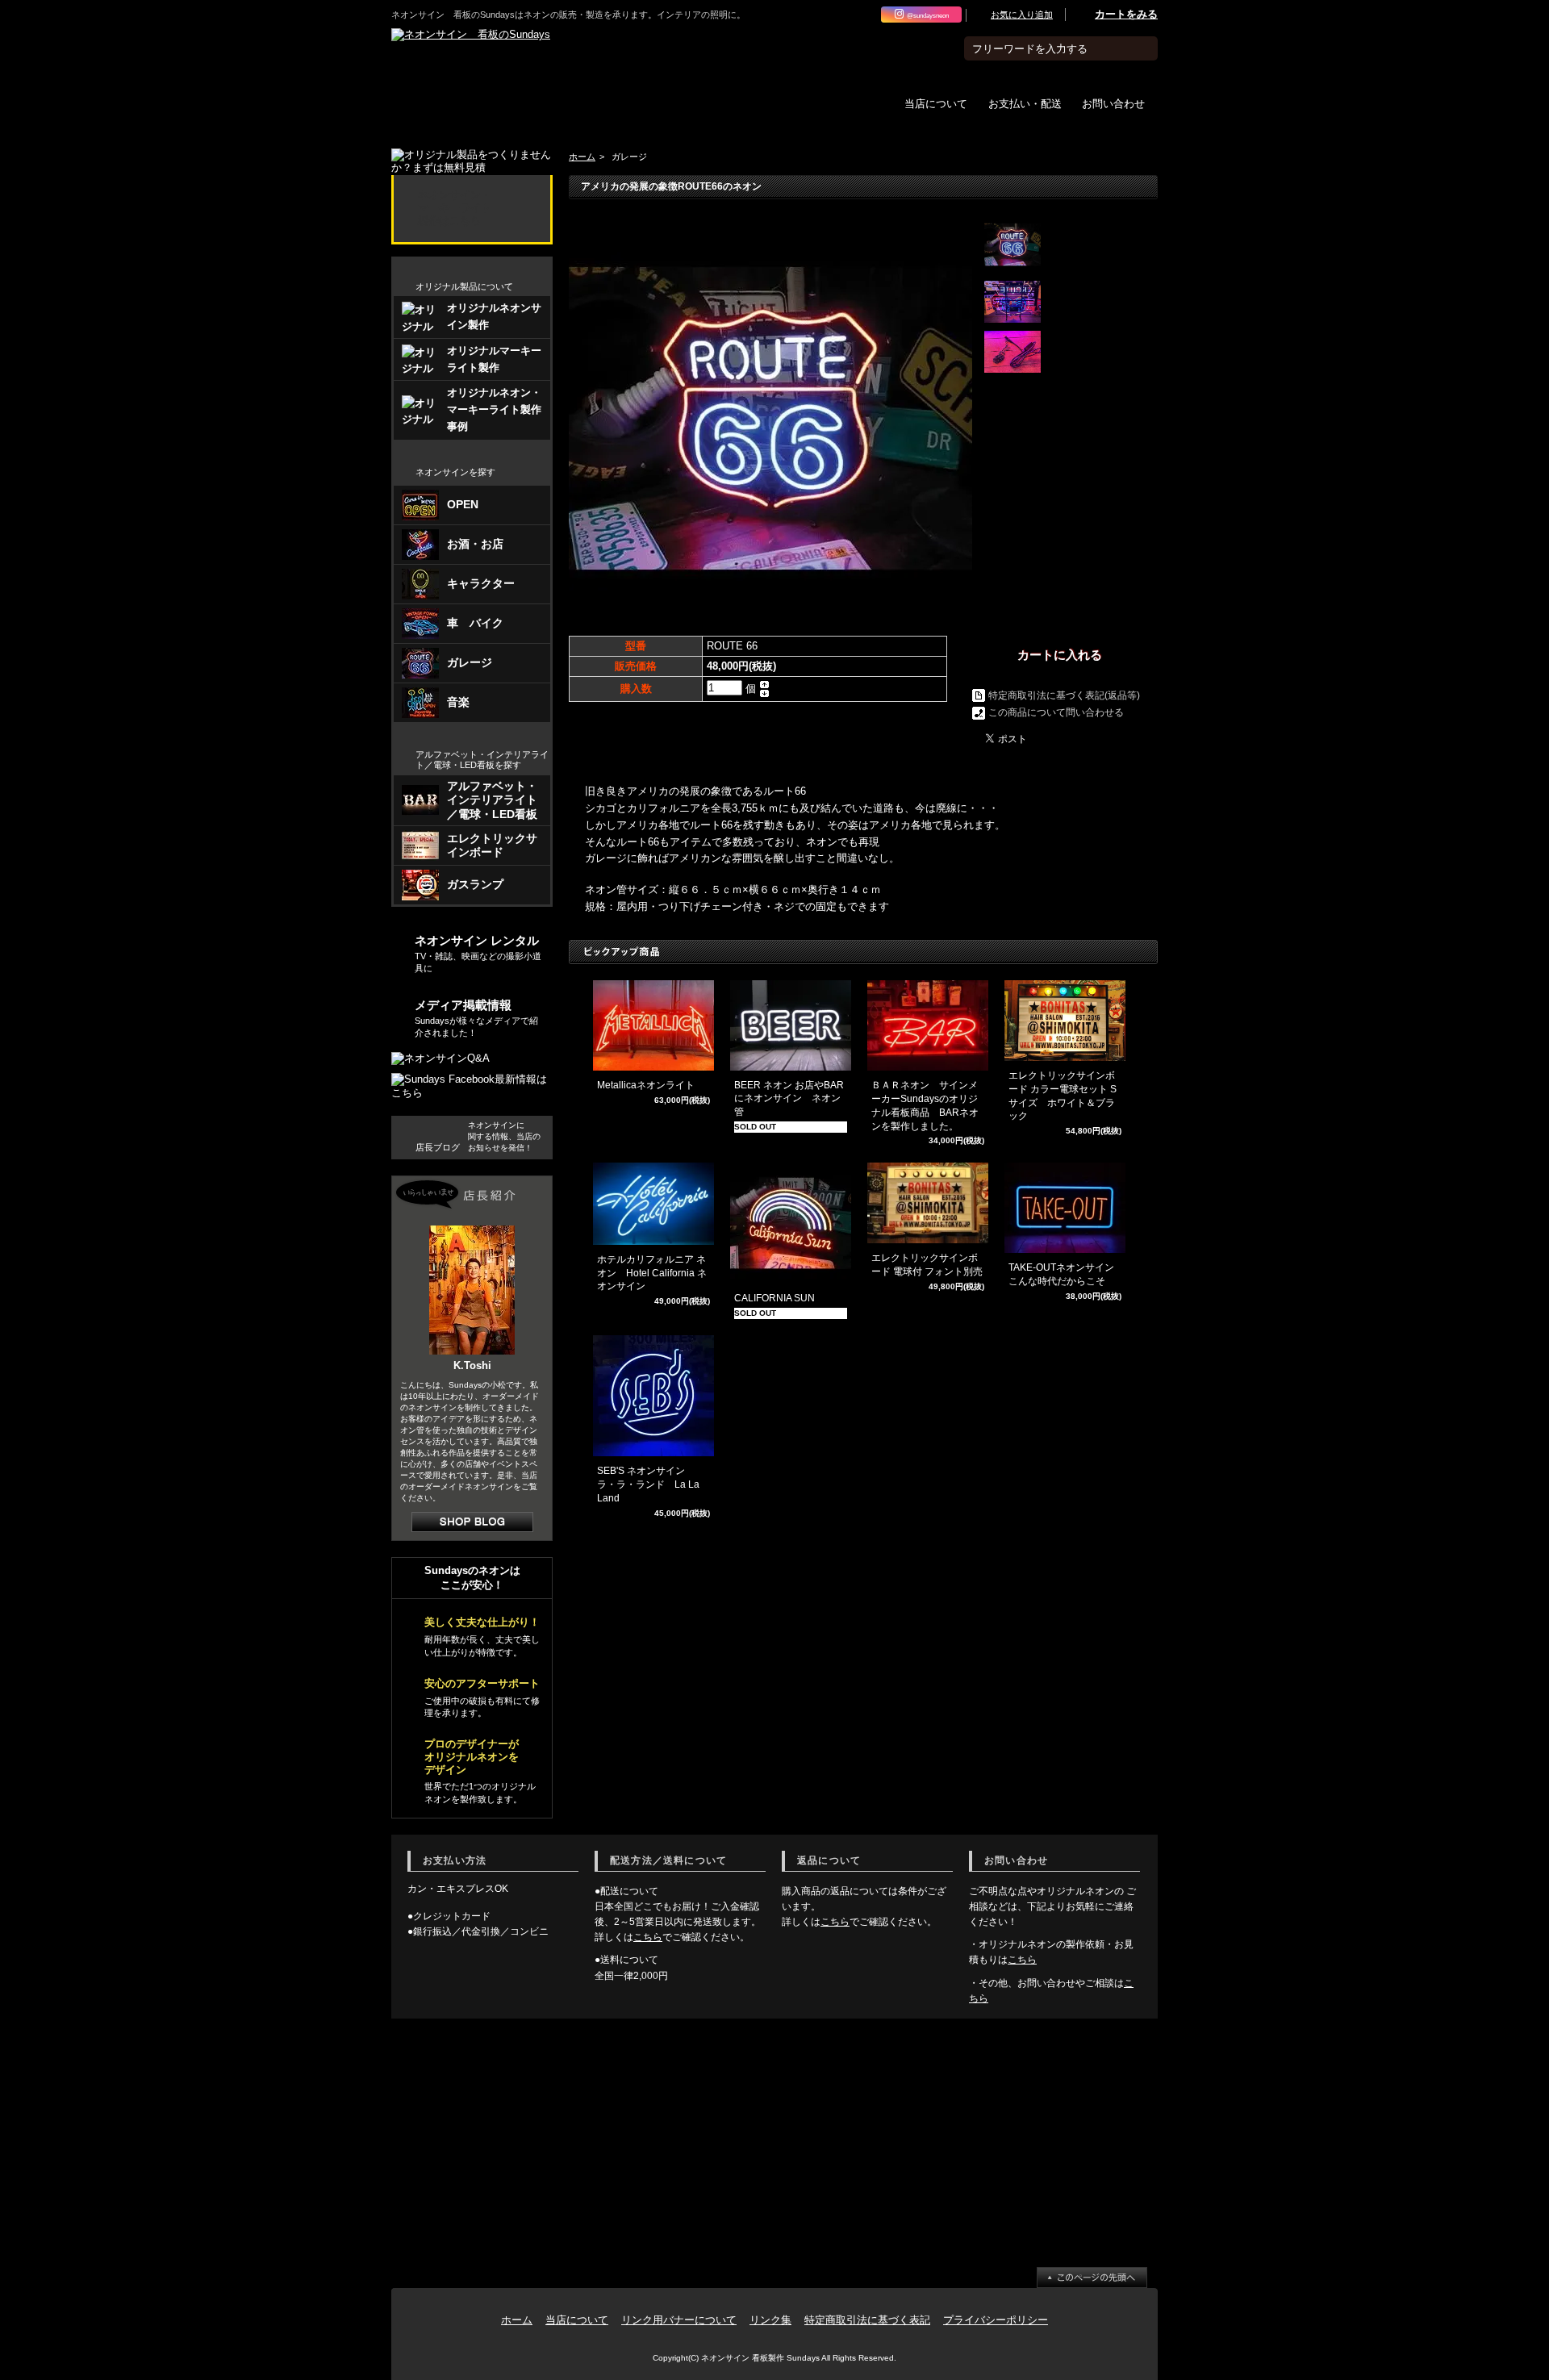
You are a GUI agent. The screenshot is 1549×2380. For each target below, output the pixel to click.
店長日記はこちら (472, 1522)
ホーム (582, 157)
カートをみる (1126, 14)
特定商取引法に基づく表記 (867, 2320)
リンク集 (770, 2320)
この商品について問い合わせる (1056, 712)
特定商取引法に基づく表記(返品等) (1064, 695)
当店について (936, 103)
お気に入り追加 (1022, 15)
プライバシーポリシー (996, 2320)
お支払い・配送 (1025, 103)
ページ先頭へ (1092, 2278)
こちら (648, 1937)
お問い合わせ (1113, 103)
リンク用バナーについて (679, 2320)
